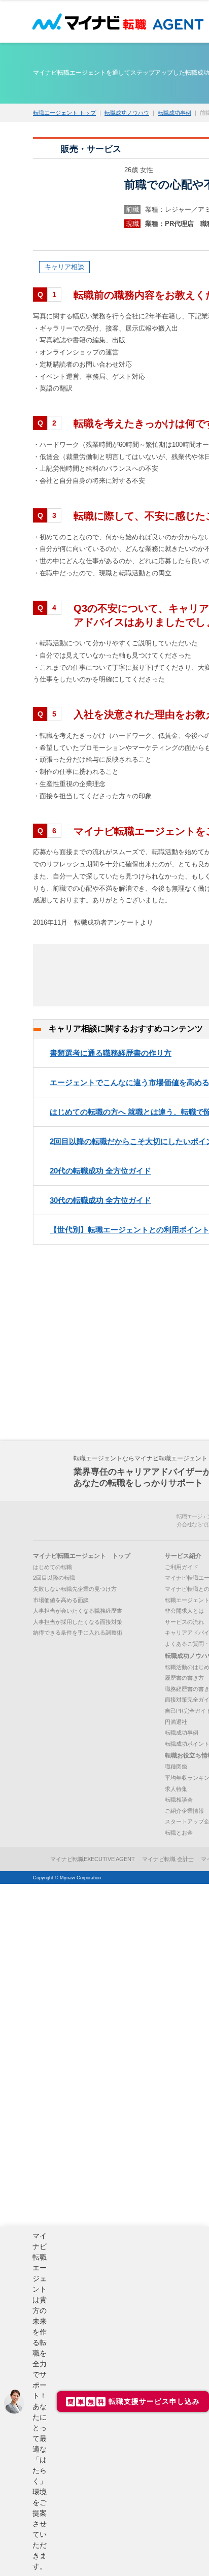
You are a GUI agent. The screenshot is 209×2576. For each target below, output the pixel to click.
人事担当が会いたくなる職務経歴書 (78, 1611)
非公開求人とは (184, 1611)
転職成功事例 (175, 113)
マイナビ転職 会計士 (168, 1859)
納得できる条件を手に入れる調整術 (78, 1633)
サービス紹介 (183, 1556)
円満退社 (176, 1722)
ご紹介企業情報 (184, 1811)
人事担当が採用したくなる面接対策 (78, 1622)
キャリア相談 (64, 267)
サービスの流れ (184, 1622)
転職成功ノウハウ (127, 113)
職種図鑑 (176, 1767)
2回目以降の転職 (54, 1578)
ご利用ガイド (182, 1567)
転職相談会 (179, 1800)
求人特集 (176, 1789)
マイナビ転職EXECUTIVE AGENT (93, 1859)
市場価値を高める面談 (61, 1600)
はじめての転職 (53, 1567)
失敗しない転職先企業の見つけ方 (75, 1589)
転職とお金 (179, 1833)
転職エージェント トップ (64, 113)
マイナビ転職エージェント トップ (82, 1556)
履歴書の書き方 (184, 1678)
